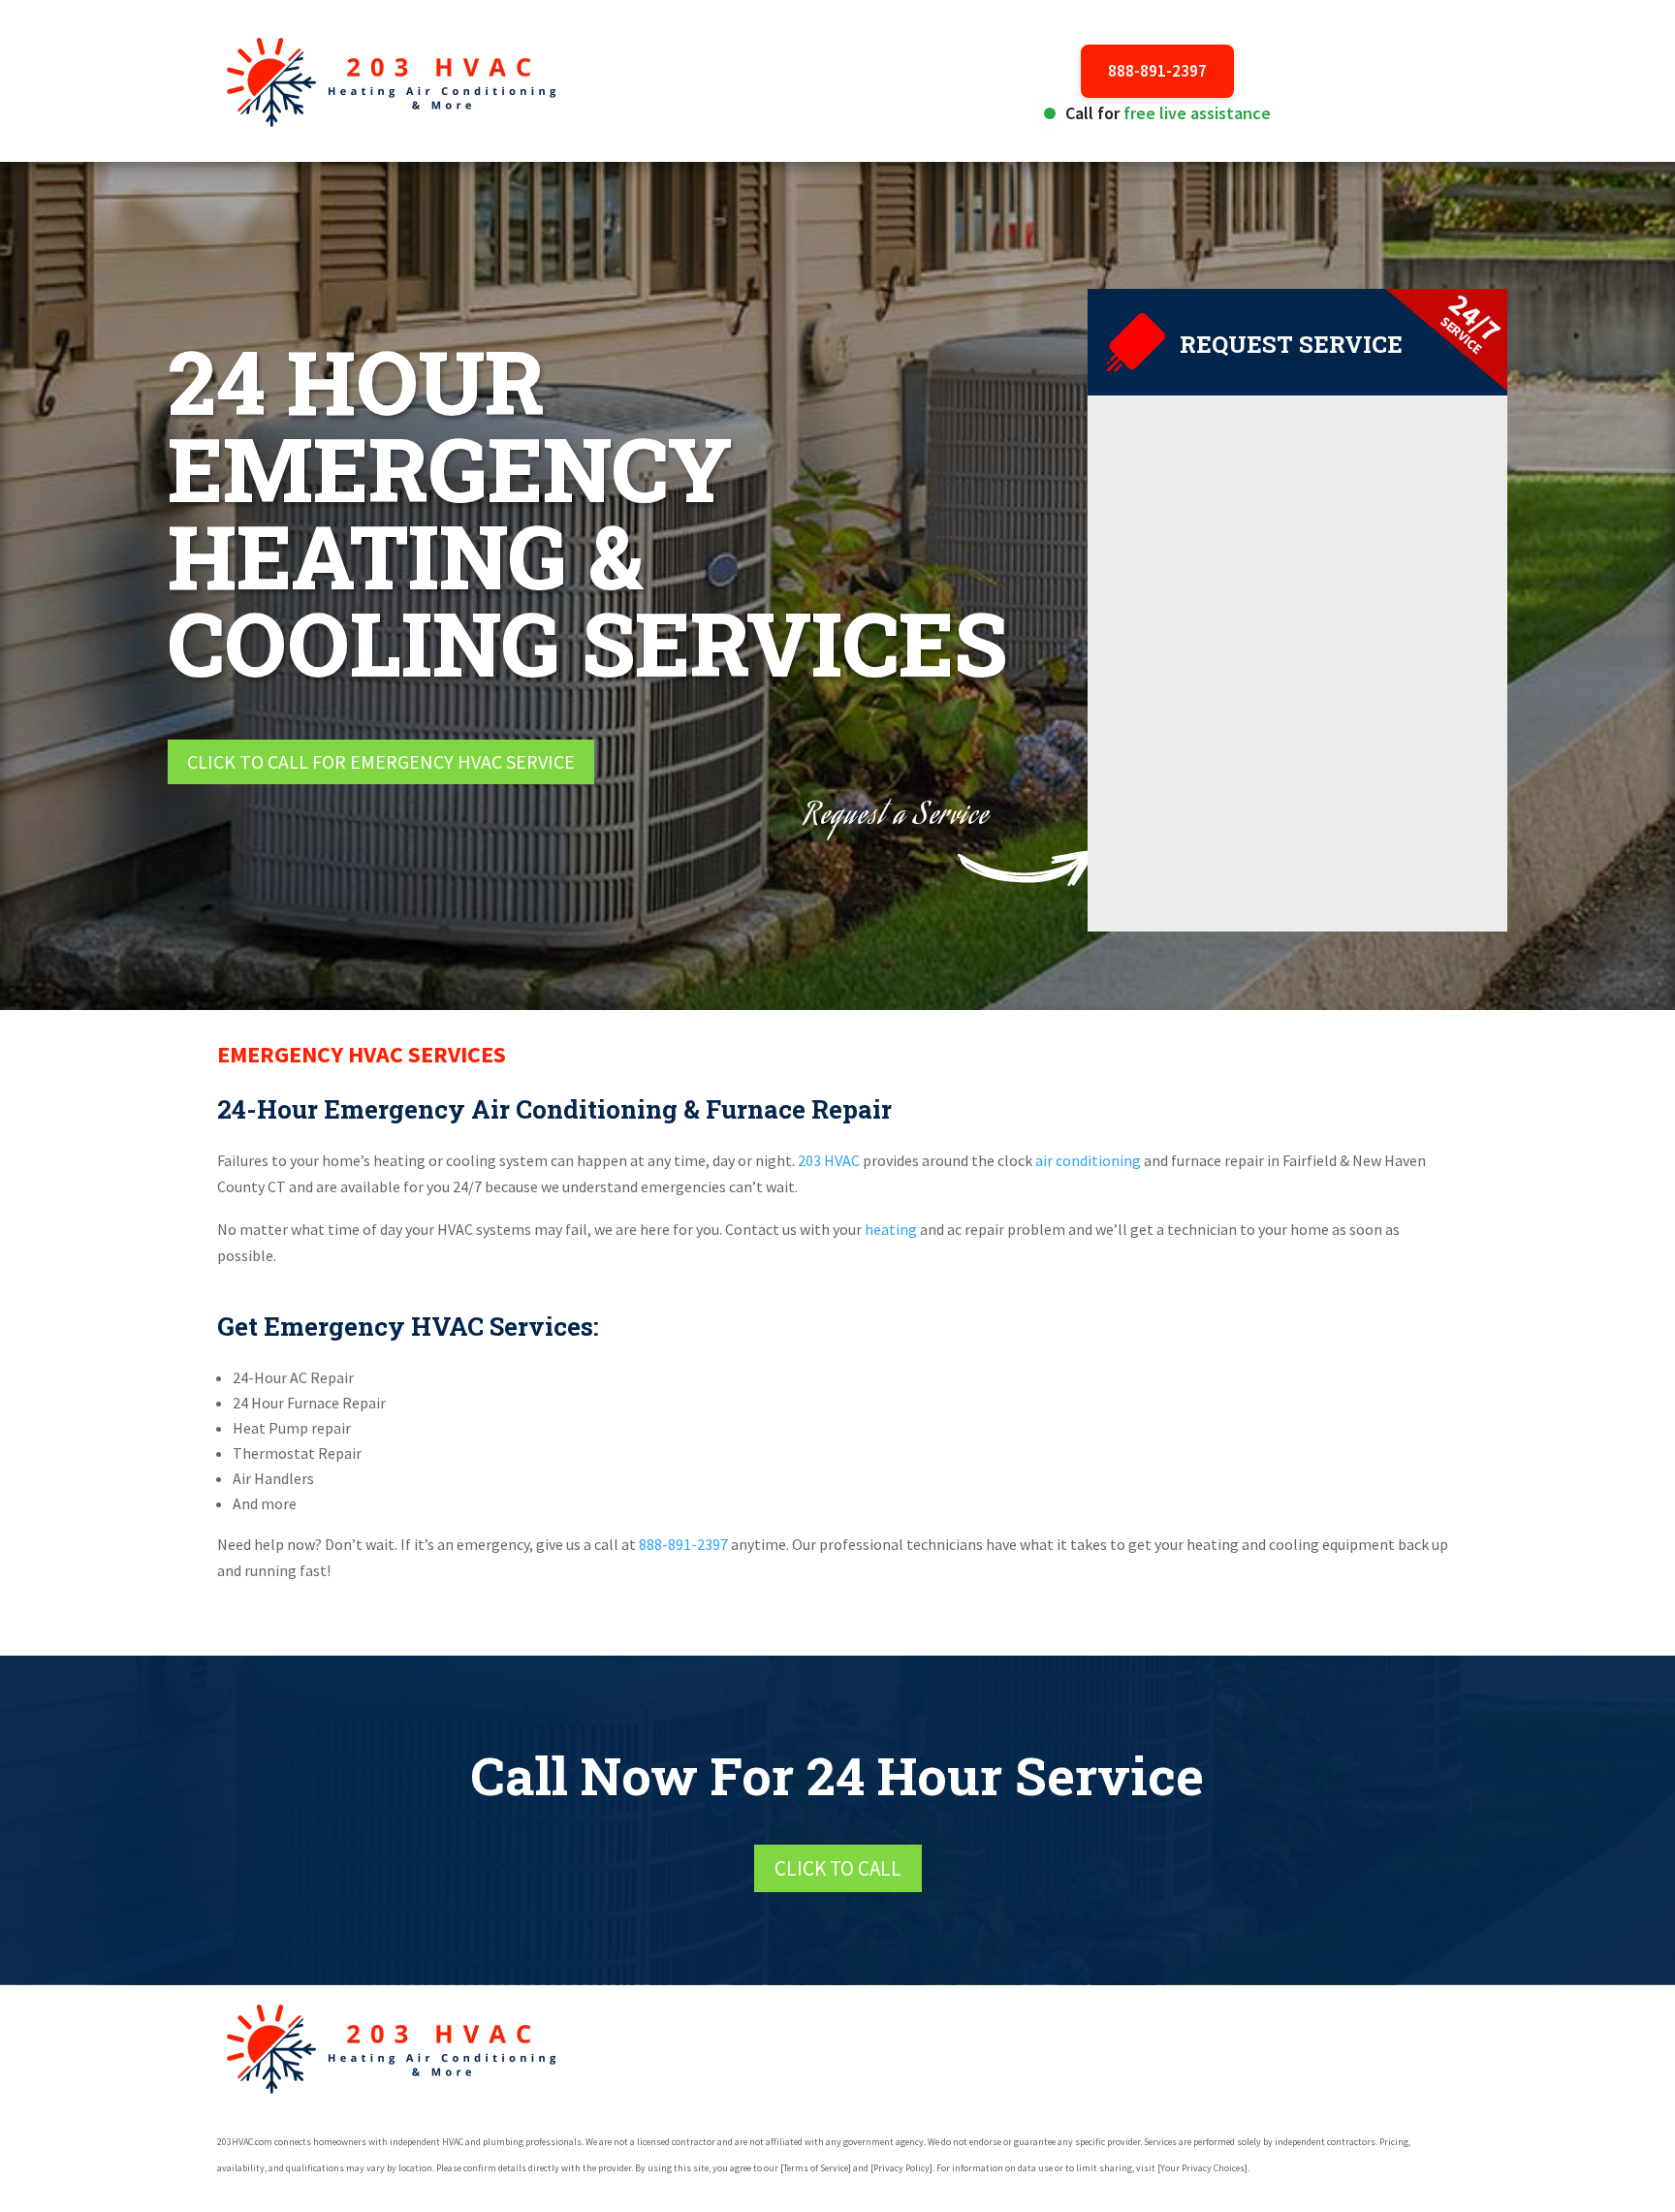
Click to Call (838, 1868)
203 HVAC (827, 1160)
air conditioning (1088, 1160)
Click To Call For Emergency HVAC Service (381, 761)
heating (891, 1229)
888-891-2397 (1157, 71)
